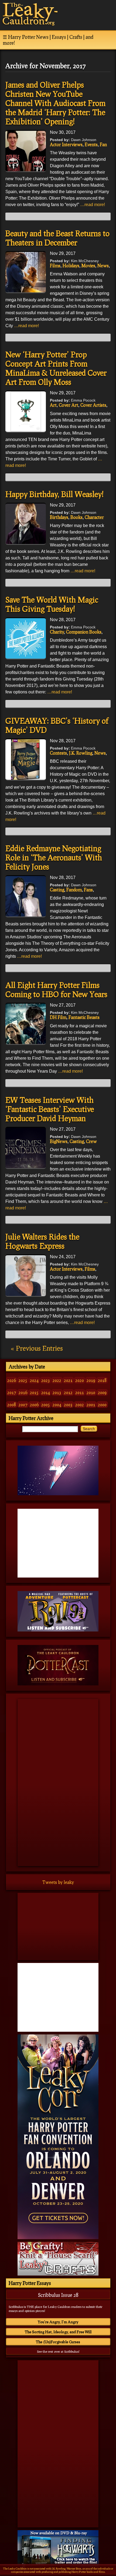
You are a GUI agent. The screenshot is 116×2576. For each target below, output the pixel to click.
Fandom (74, 890)
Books (76, 517)
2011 (80, 1392)
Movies (88, 266)
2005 (46, 1405)
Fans (88, 890)
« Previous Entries (37, 1348)
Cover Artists (93, 405)
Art (53, 405)
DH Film (58, 1017)
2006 (34, 1405)
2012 (68, 1392)
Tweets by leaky (58, 1882)
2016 (23, 1392)
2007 (23, 1405)
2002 (80, 1405)
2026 (12, 1380)
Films (55, 266)
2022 (57, 1380)
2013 (57, 1392)
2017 (12, 1392)
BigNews (59, 1141)
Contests (58, 753)
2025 (23, 1380)
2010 (91, 1392)
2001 (91, 1405)
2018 (102, 1380)
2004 (57, 1405)
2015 (34, 1392)
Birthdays (59, 517)
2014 (46, 1392)
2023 (46, 1380)
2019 (91, 1380)
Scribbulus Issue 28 (58, 2295)
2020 (80, 1380)
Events (91, 144)
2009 (102, 1392)
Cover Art (69, 405)
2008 (12, 1405)
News (103, 266)
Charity (57, 632)
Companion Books (84, 632)
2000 (102, 1405)
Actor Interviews (66, 144)
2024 (34, 1380)
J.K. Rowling (81, 753)
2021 (68, 1380)
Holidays (71, 266)
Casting (57, 890)
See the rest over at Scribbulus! (58, 2351)
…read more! (93, 205)
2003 (68, 1405)
